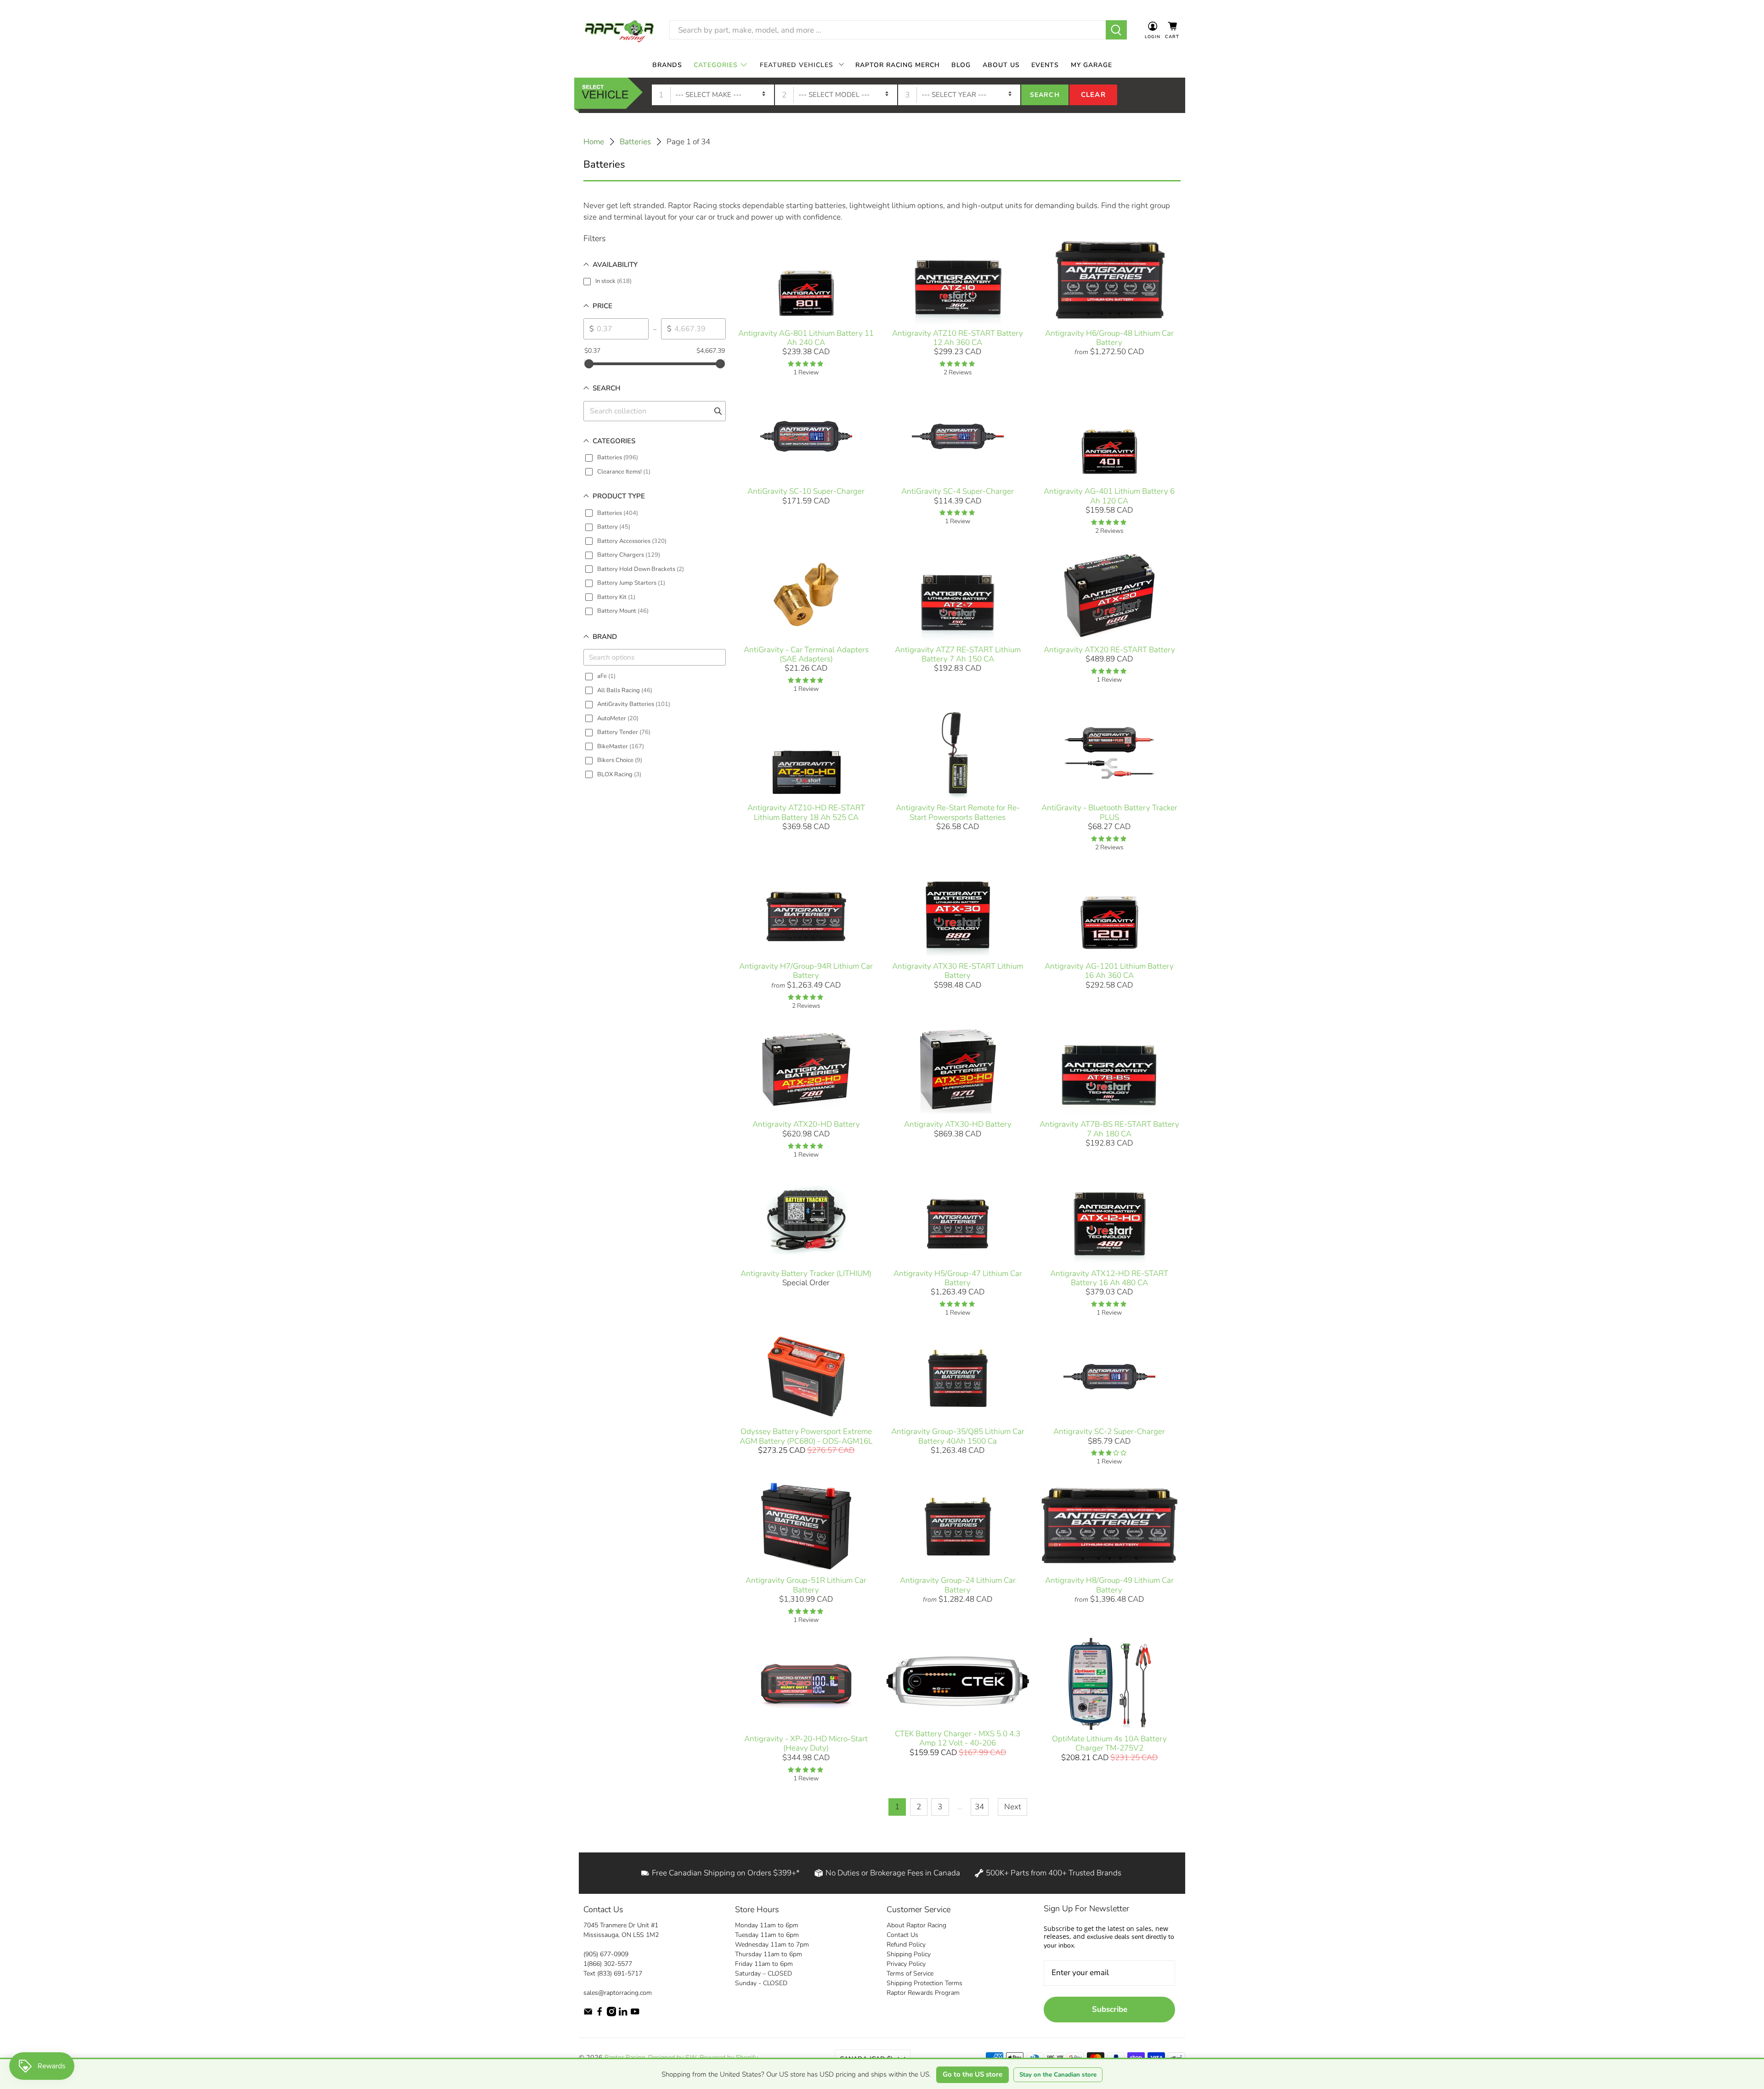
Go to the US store (972, 2074)
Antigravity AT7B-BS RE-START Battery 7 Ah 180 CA (1109, 1129)
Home (594, 142)
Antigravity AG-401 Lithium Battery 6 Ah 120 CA (1109, 496)
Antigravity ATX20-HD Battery (806, 1124)
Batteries (635, 142)
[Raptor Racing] (619, 30)
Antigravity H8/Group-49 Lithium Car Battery (1109, 1585)
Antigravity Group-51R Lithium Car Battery (806, 1585)
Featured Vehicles (797, 65)
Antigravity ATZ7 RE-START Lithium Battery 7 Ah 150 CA (958, 654)
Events (1045, 65)
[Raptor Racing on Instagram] (611, 2014)
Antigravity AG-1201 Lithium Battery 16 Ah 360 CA (1109, 971)
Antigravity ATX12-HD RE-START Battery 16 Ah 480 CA (1109, 1278)
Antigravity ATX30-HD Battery (958, 1124)
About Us (1001, 65)
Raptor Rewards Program (923, 1993)
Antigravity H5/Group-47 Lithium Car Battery (958, 1278)
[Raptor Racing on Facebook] (599, 2014)
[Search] (1117, 30)
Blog (961, 65)
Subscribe (1110, 2009)
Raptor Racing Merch (898, 65)
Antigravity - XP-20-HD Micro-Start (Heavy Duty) (806, 1743)
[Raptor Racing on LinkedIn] (623, 2014)
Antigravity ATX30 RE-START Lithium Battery (958, 971)
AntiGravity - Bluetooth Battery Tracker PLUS (1109, 812)
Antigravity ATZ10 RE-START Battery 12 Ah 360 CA (958, 338)
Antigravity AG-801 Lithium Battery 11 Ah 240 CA (806, 338)
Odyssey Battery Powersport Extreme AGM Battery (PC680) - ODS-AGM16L (806, 1436)
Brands (667, 65)
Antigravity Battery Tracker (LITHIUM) (806, 1273)
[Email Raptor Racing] (588, 2014)
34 (979, 1807)
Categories (716, 65)
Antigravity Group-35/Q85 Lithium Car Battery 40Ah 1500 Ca (958, 1436)
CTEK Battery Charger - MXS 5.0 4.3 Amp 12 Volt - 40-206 (958, 1738)
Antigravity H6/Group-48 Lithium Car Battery (1109, 338)
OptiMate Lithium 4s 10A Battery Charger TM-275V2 (1109, 1743)
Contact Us (902, 1935)
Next (1013, 1807)
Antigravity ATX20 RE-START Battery (1109, 650)
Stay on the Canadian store (1058, 2075)
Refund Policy (906, 1945)
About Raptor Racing (916, 1925)
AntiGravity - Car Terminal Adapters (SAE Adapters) (806, 654)
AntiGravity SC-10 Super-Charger (806, 491)
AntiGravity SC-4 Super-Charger (958, 491)
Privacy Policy (906, 1964)
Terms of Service (910, 1973)
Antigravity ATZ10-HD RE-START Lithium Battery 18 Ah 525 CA (806, 812)
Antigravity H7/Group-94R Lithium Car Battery (806, 971)
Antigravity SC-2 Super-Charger (1109, 1431)
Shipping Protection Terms (924, 1983)
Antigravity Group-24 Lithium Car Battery (958, 1585)
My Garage (1091, 65)
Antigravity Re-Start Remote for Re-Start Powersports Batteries (958, 812)
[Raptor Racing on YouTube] (635, 2014)
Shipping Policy (909, 1954)
